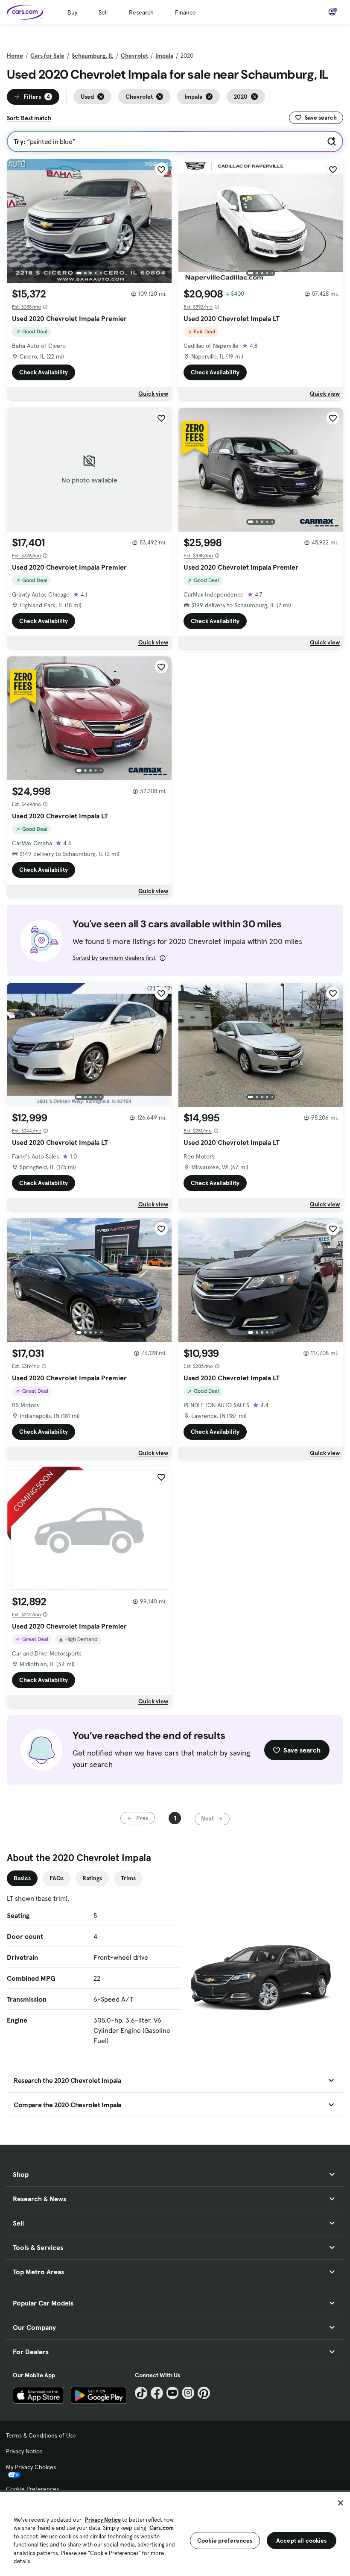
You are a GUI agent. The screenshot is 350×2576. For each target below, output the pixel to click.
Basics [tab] (22, 1878)
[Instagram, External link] (188, 2393)
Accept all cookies (302, 2541)
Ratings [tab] (92, 1878)
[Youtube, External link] (173, 2393)
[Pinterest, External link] (204, 2393)
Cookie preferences (225, 2541)
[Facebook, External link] (157, 2393)
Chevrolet (134, 56)
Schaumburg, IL (93, 56)
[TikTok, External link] (141, 2393)
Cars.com (162, 2528)
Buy (72, 12)
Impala (164, 56)
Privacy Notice (24, 2451)
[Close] (341, 2503)
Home (15, 56)
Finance (185, 12)
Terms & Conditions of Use (41, 2435)
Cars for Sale (47, 56)
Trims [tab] (128, 1878)
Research (141, 12)
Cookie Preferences (32, 2489)
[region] (175, 2533)
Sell (103, 12)
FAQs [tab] (57, 1878)
